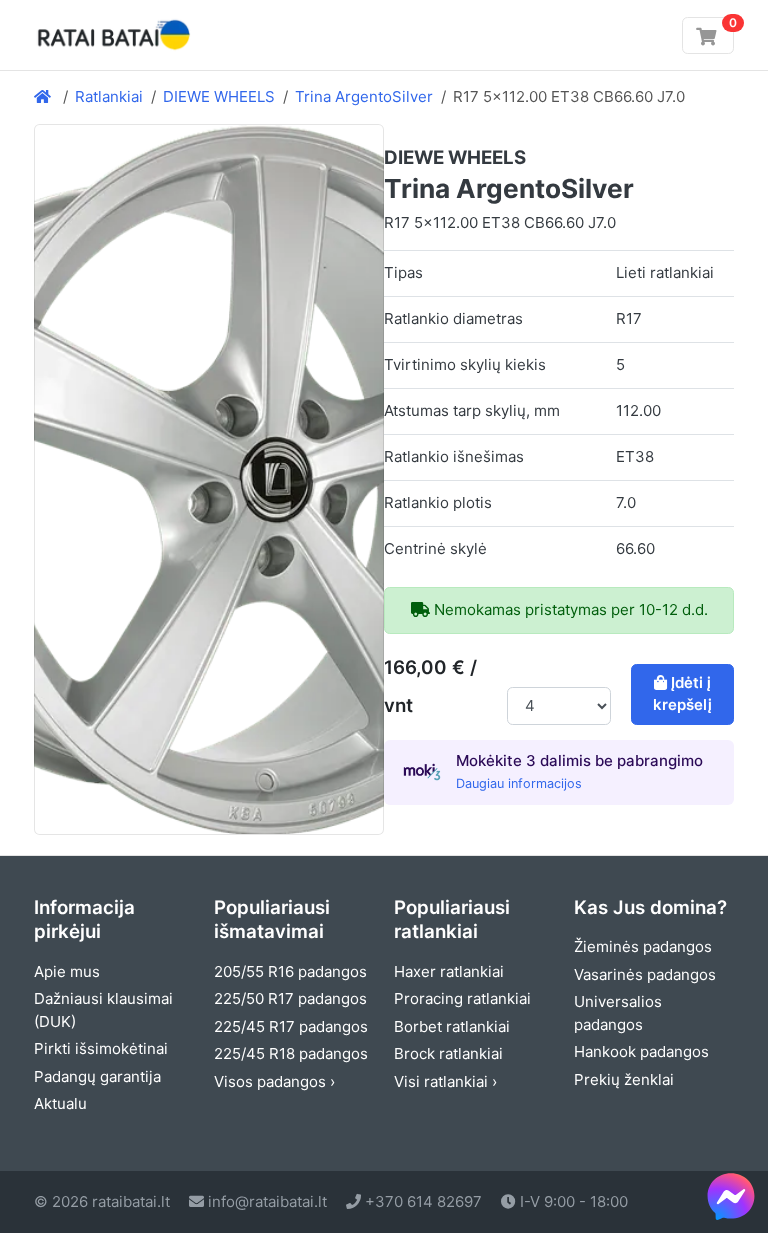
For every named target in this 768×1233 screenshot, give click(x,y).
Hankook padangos (641, 1051)
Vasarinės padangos (645, 974)
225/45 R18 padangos (291, 1053)
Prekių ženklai (624, 1079)
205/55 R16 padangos (290, 971)
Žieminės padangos (643, 946)
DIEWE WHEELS (219, 96)
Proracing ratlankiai (462, 998)
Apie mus (67, 971)
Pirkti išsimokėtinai (101, 1048)
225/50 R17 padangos (290, 998)
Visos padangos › (274, 1081)
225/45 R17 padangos (291, 1026)
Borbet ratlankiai (452, 1026)
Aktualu (60, 1103)
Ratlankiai (109, 96)
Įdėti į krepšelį (682, 694)
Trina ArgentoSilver (364, 96)
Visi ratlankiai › (445, 1081)
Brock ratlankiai (448, 1053)
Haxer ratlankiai (449, 971)
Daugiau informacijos (519, 783)
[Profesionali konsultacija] (731, 1196)
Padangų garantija (97, 1076)
